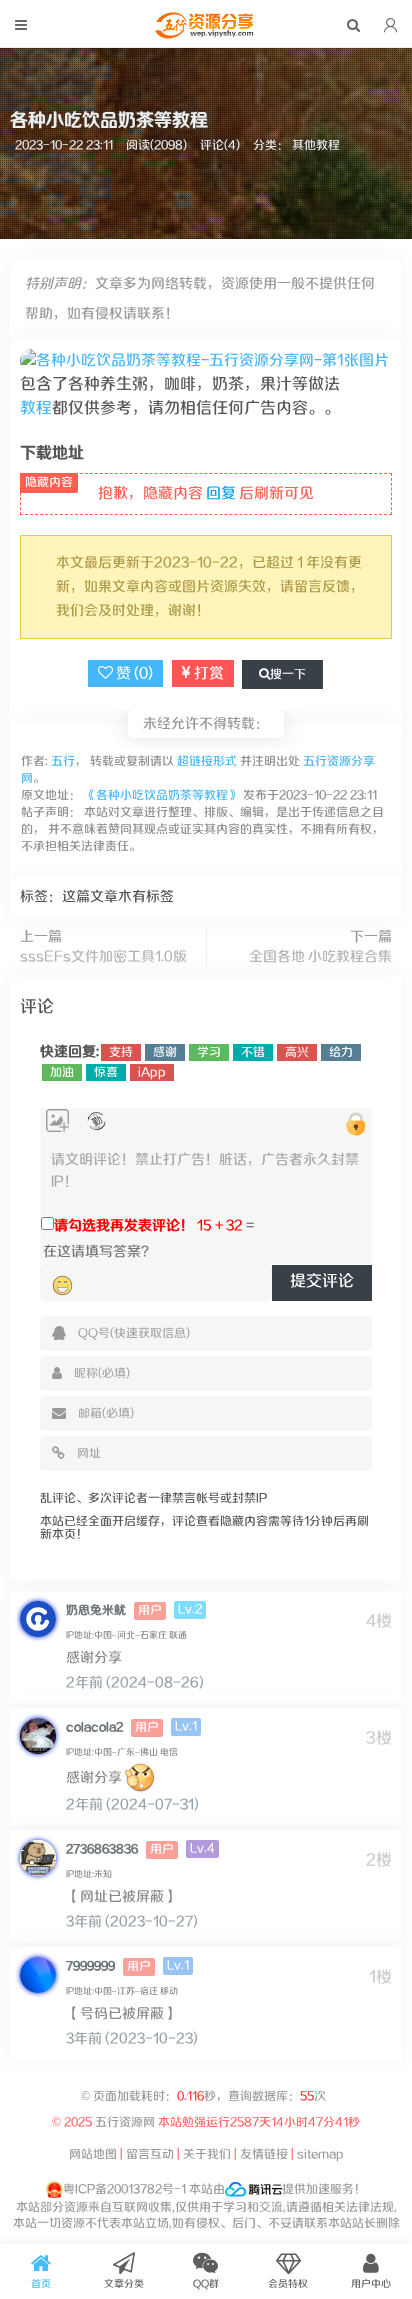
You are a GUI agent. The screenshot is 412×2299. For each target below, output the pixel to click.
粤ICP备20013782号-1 (124, 2189)
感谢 (165, 1052)
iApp (152, 1072)
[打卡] (96, 1121)
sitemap (320, 2154)
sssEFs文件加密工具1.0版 (103, 957)
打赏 (207, 673)
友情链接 (264, 2154)
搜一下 (288, 674)
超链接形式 (207, 761)
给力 (341, 1052)
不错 (253, 1052)
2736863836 (102, 1849)
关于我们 (207, 2154)
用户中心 (371, 2284)
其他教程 (316, 145)
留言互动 (150, 2154)
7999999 (90, 1966)
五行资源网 (125, 2122)
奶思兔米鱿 (96, 1610)
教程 (36, 408)
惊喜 (106, 1072)
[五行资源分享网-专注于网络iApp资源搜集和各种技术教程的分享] (206, 34)
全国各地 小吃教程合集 (320, 957)
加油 (62, 1072)
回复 (221, 493)
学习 (209, 1052)
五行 (61, 761)
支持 (121, 1052)
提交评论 (322, 1281)
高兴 (297, 1052)
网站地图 (93, 2154)
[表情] (62, 1285)
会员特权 (288, 2284)
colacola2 (94, 1727)
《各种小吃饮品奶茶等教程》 (162, 795)
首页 (41, 2284)
